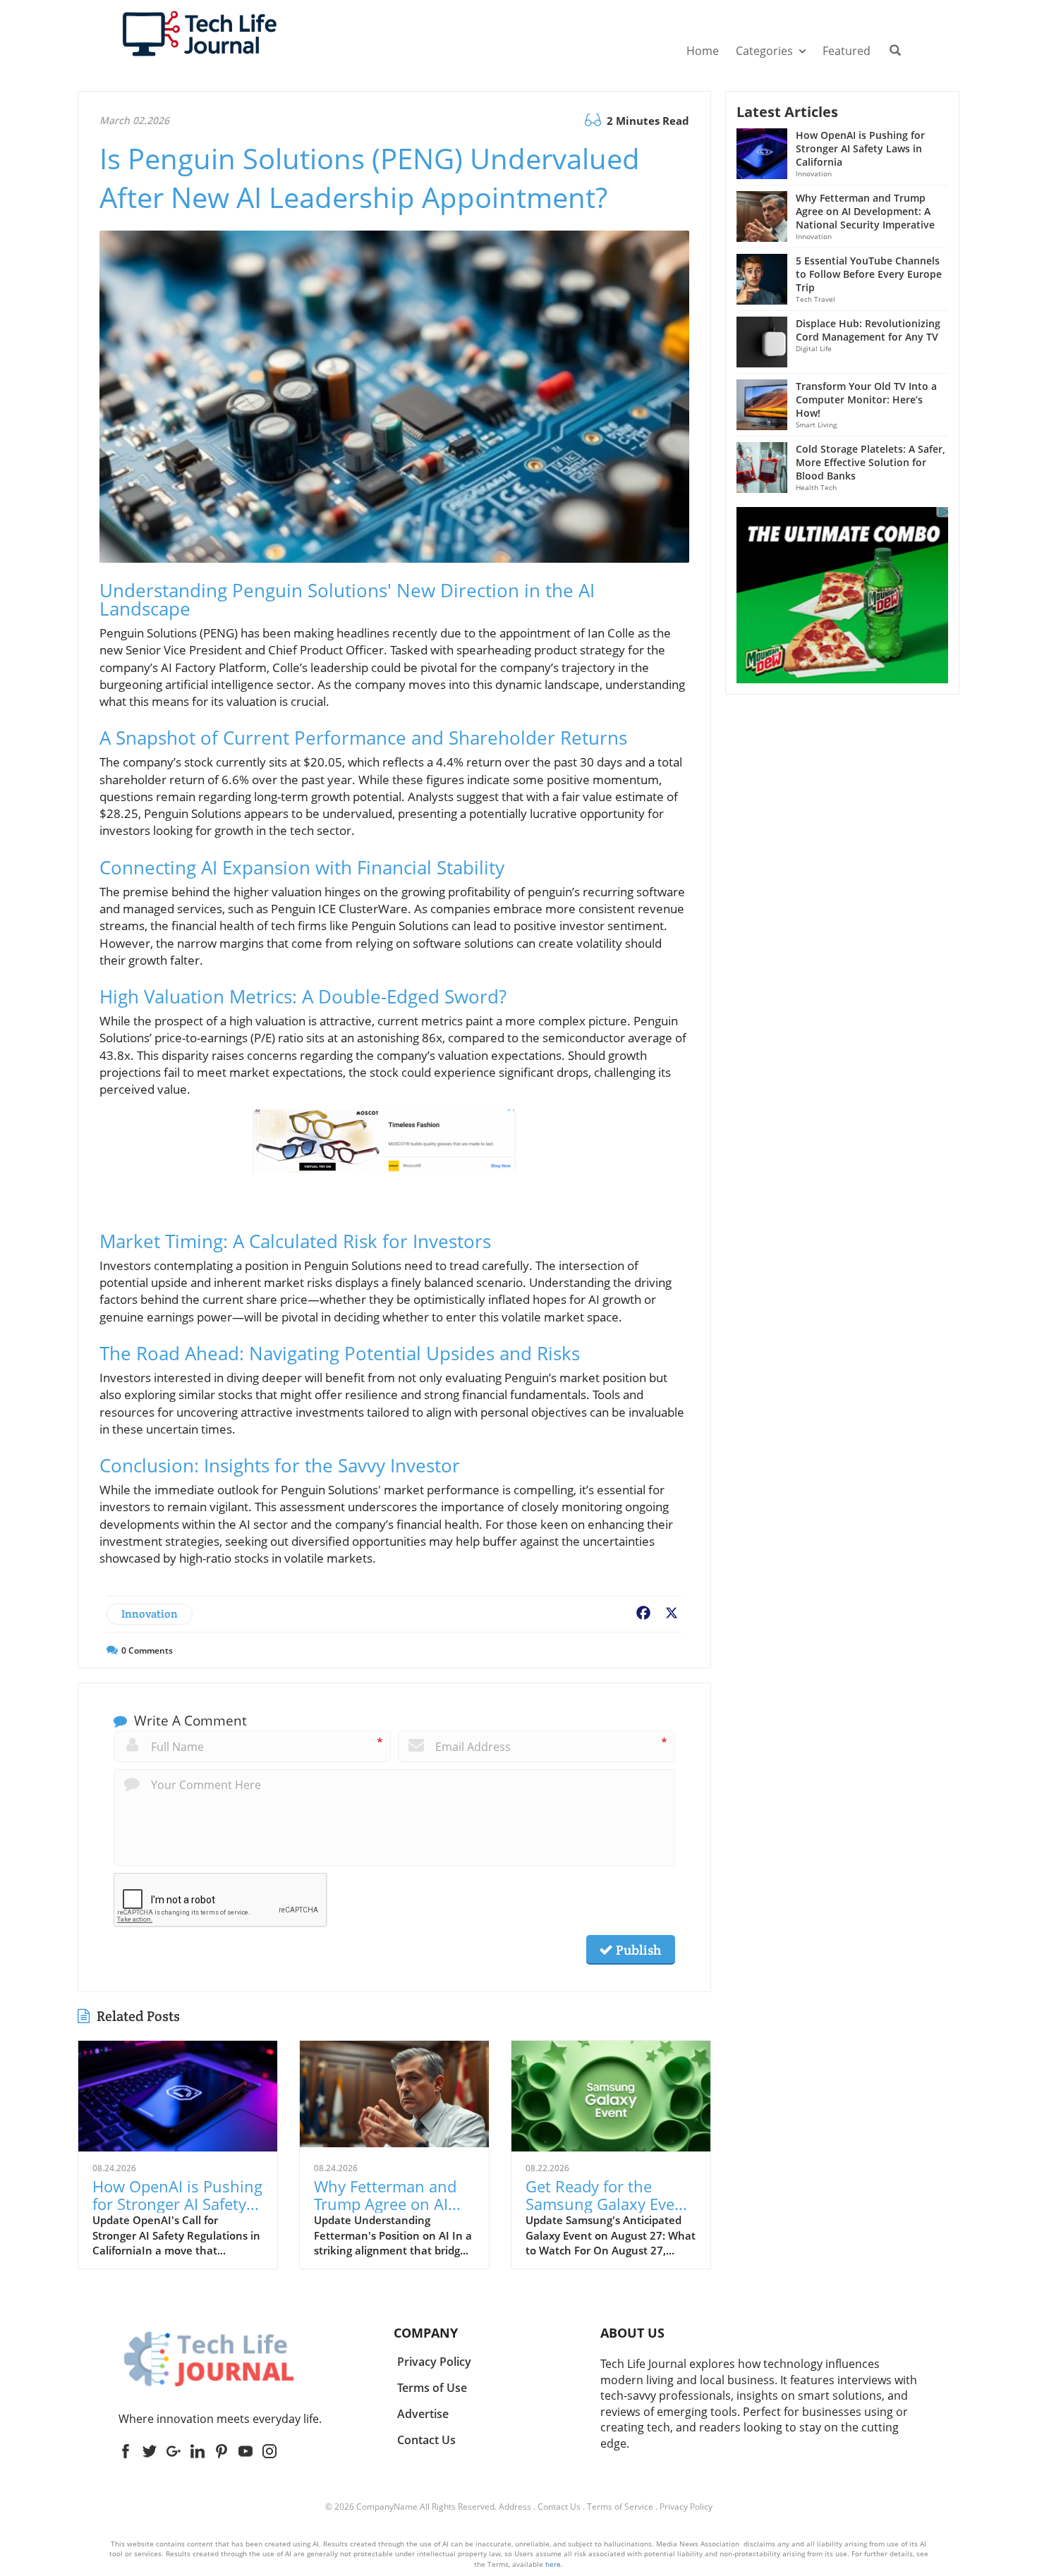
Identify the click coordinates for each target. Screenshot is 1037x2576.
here (553, 2564)
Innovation (150, 1614)
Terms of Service (620, 2507)
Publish (637, 1950)
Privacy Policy (686, 2507)
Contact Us (559, 2507)
